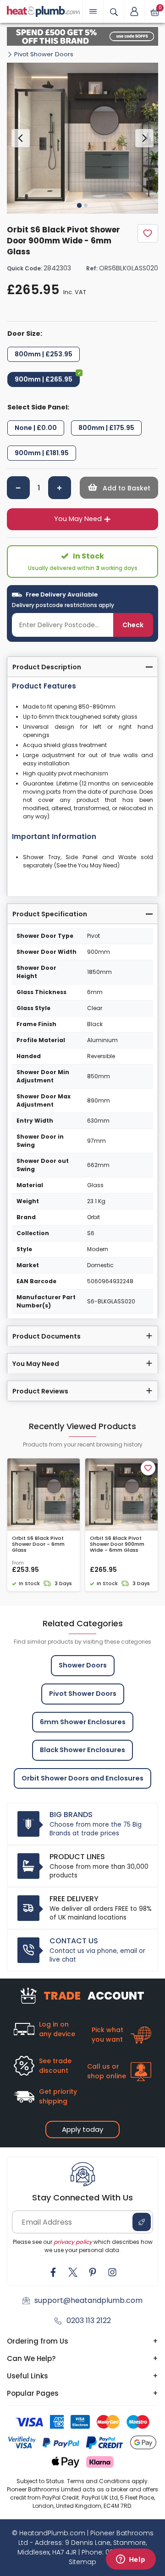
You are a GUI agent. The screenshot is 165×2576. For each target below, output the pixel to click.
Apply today (82, 2129)
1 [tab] (79, 205)
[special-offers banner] (82, 36)
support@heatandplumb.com (88, 2300)
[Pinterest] (93, 2272)
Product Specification (50, 914)
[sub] (18, 488)
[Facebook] (53, 2272)
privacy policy (73, 2242)
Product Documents (47, 1336)
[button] (134, 11)
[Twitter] (73, 2272)
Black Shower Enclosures (82, 1750)
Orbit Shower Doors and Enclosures (82, 1778)
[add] (60, 488)
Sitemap (82, 2562)
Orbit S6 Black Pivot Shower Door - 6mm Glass (38, 1544)
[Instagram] (112, 2272)
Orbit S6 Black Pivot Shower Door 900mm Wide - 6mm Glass (117, 1544)
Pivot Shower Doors (44, 54)
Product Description (47, 667)
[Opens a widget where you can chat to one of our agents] (131, 2560)
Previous (21, 138)
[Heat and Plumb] (44, 11)
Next (144, 138)
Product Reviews (40, 1391)
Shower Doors (83, 1665)
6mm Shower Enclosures (83, 1722)
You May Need (78, 519)
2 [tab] (86, 205)
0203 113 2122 (89, 2321)
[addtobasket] (119, 488)
